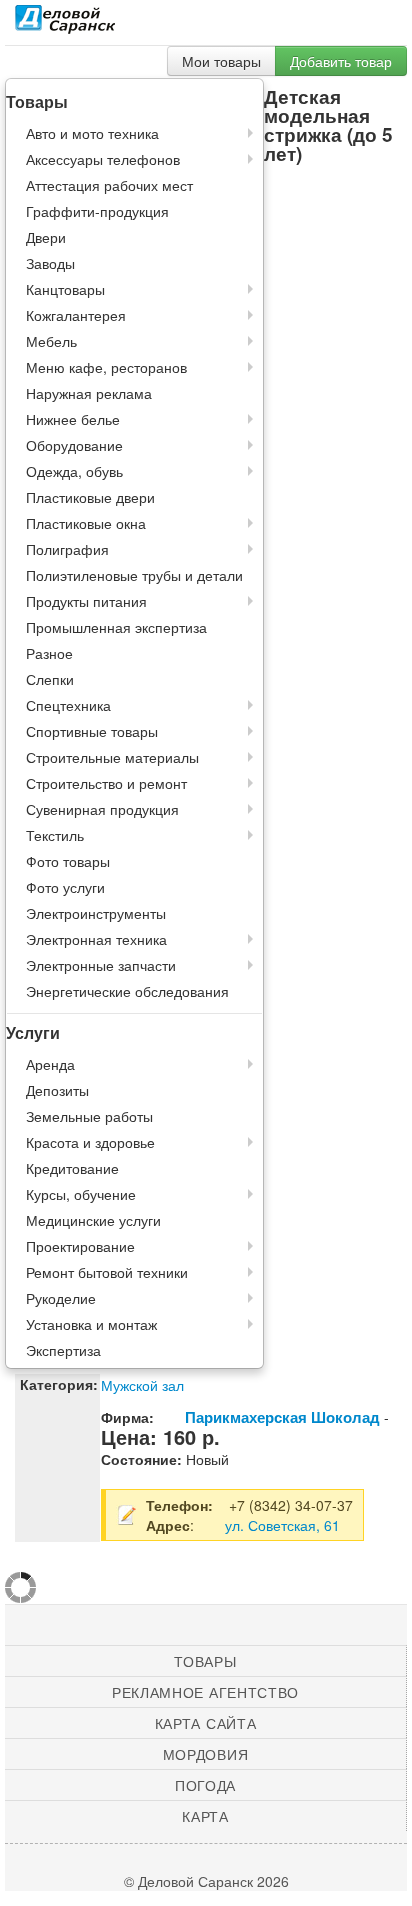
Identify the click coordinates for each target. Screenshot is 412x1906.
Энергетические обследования (127, 991)
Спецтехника (68, 705)
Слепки (50, 679)
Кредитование (72, 1168)
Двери (46, 237)
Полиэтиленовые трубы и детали (134, 575)
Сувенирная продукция (102, 809)
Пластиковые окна (86, 523)
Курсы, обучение (81, 1194)
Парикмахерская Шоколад (282, 1417)
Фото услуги (65, 887)
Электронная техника (96, 939)
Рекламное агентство (205, 1692)
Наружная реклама (89, 393)
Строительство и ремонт (106, 783)
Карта (205, 1816)
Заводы (50, 263)
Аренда (50, 1064)
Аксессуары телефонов (103, 159)
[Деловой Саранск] (65, 25)
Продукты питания (86, 601)
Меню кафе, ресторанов (106, 367)
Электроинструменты (96, 913)
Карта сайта (206, 1723)
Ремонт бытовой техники (107, 1272)
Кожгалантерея (76, 315)
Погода (205, 1785)
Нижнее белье (73, 419)
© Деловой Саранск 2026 (206, 1881)
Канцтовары (65, 289)
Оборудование (74, 445)
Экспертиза (63, 1350)
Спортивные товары (92, 731)
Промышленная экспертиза (116, 627)
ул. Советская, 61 (282, 1525)
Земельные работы (89, 1116)
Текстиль (55, 835)
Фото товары (68, 861)
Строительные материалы (112, 757)
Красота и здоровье (90, 1142)
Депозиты (57, 1090)
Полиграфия (67, 549)
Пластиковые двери (90, 497)
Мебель (51, 341)
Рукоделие (61, 1298)
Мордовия (206, 1754)
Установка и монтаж (91, 1324)
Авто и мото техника (92, 133)
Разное (49, 653)
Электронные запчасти (101, 965)
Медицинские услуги (93, 1220)
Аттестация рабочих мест (109, 185)
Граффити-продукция (97, 211)
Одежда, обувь (74, 471)
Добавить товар (341, 61)
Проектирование (80, 1246)
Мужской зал (142, 1385)
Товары (205, 1661)
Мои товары (221, 61)
